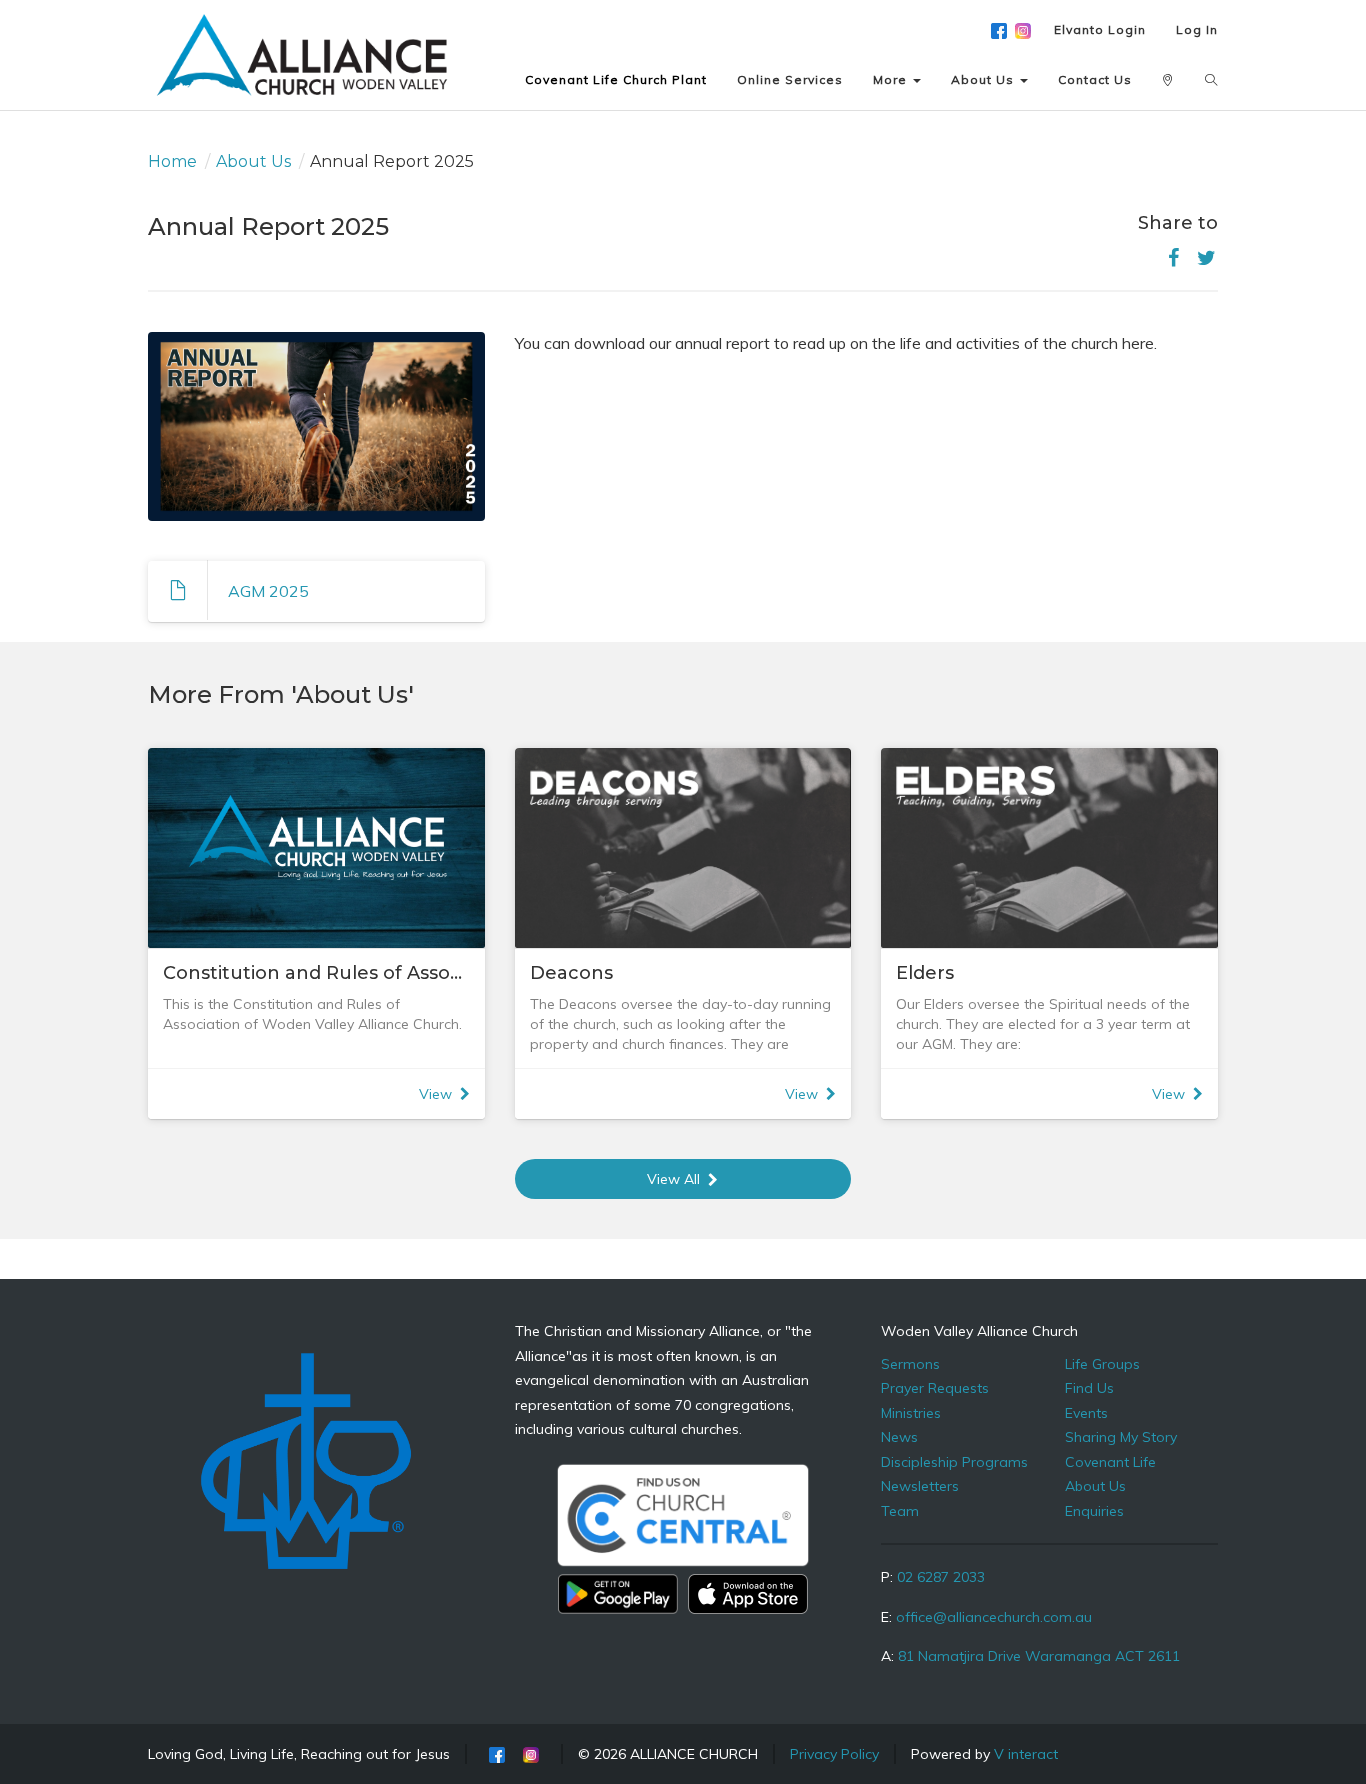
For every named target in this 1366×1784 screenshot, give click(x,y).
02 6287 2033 (941, 1577)
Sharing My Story (1121, 1437)
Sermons (910, 1364)
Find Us (1089, 1388)
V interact (1026, 1754)
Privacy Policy (834, 1754)
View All (673, 1179)
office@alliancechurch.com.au (994, 1617)
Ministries (911, 1413)
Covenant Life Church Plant (616, 79)
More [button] (892, 79)
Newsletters (920, 1486)
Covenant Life (1110, 1462)
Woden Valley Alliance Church (979, 1331)
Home (172, 161)
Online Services (790, 79)
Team (900, 1511)
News (899, 1437)
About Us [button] (984, 79)
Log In (1197, 29)
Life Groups (1102, 1364)
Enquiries (1094, 1511)
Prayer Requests (935, 1388)
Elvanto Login (1100, 29)
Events (1086, 1413)
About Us (253, 161)
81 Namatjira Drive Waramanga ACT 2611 (1039, 1656)
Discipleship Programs (954, 1462)
